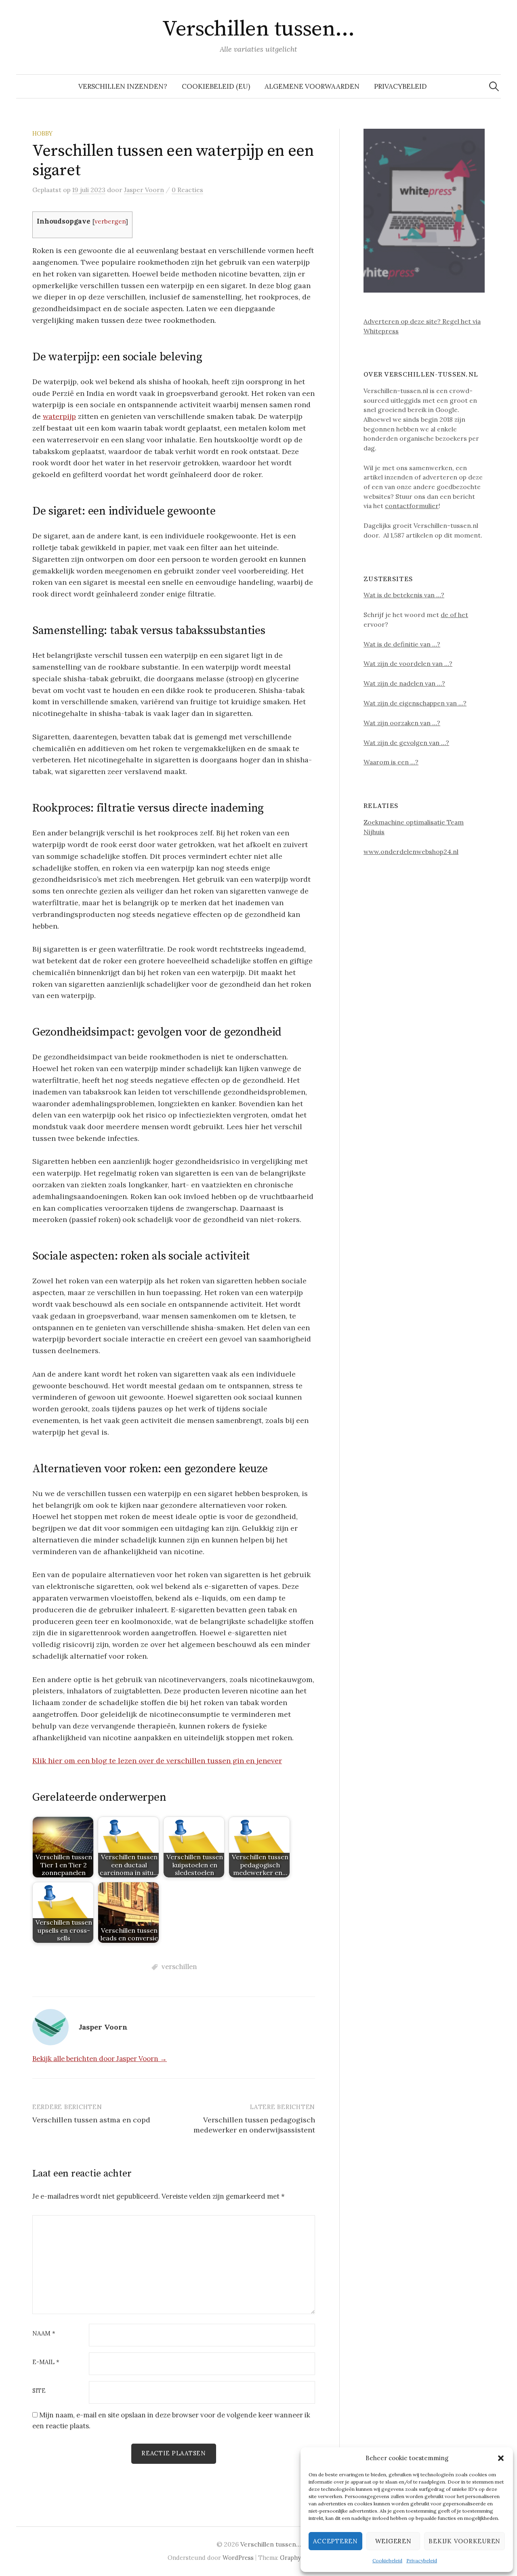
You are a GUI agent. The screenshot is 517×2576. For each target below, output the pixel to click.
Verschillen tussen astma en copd (91, 2120)
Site (39, 2391)
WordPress (238, 2558)
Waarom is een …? (391, 762)
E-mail (46, 2362)
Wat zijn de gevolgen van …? (406, 743)
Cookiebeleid (387, 2560)
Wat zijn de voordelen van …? (408, 663)
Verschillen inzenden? (123, 86)
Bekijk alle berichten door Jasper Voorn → (100, 2059)
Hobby (42, 133)
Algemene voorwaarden (312, 86)
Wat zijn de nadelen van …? (404, 683)
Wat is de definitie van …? (402, 644)
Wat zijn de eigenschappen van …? (415, 703)
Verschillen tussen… (258, 29)
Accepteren (335, 2541)
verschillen (179, 1967)
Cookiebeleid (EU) (216, 86)
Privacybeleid (422, 2560)
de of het (454, 615)
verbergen (110, 221)
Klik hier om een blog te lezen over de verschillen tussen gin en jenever (157, 1761)
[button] (501, 2458)
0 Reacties (187, 190)
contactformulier (412, 506)
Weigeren (393, 2541)
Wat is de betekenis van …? (404, 595)
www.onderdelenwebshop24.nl (411, 852)
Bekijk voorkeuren (464, 2541)
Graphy (290, 2558)
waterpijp (59, 416)
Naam (44, 2334)
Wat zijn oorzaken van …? (402, 723)
